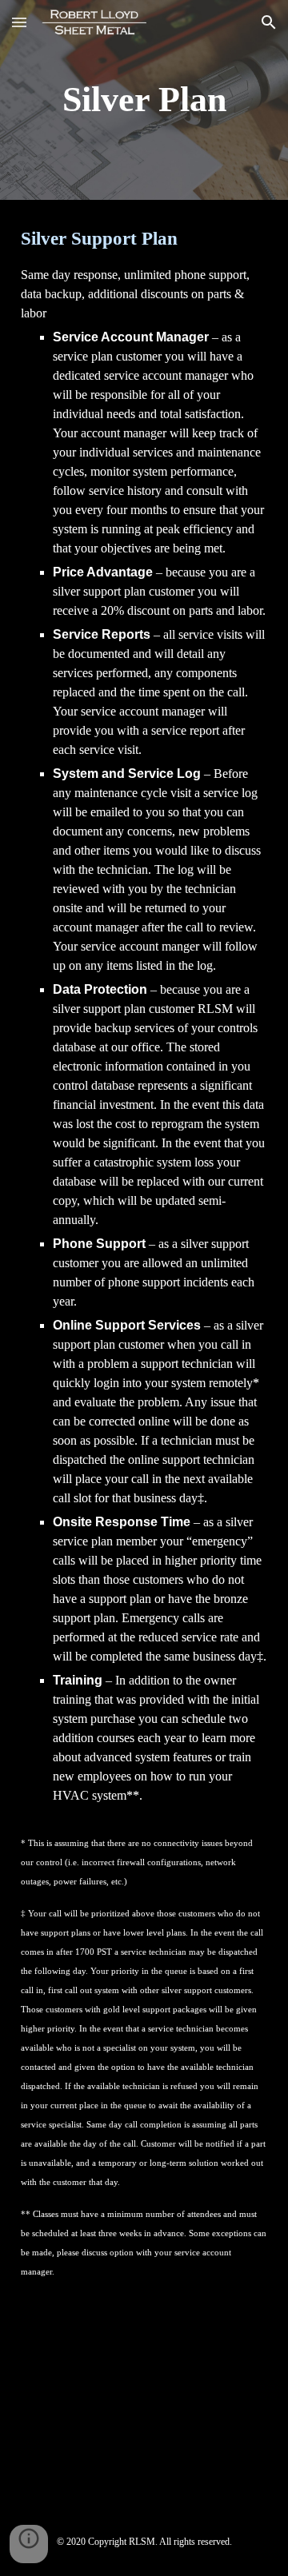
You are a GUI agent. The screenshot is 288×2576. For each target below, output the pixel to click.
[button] (19, 22)
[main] (144, 100)
